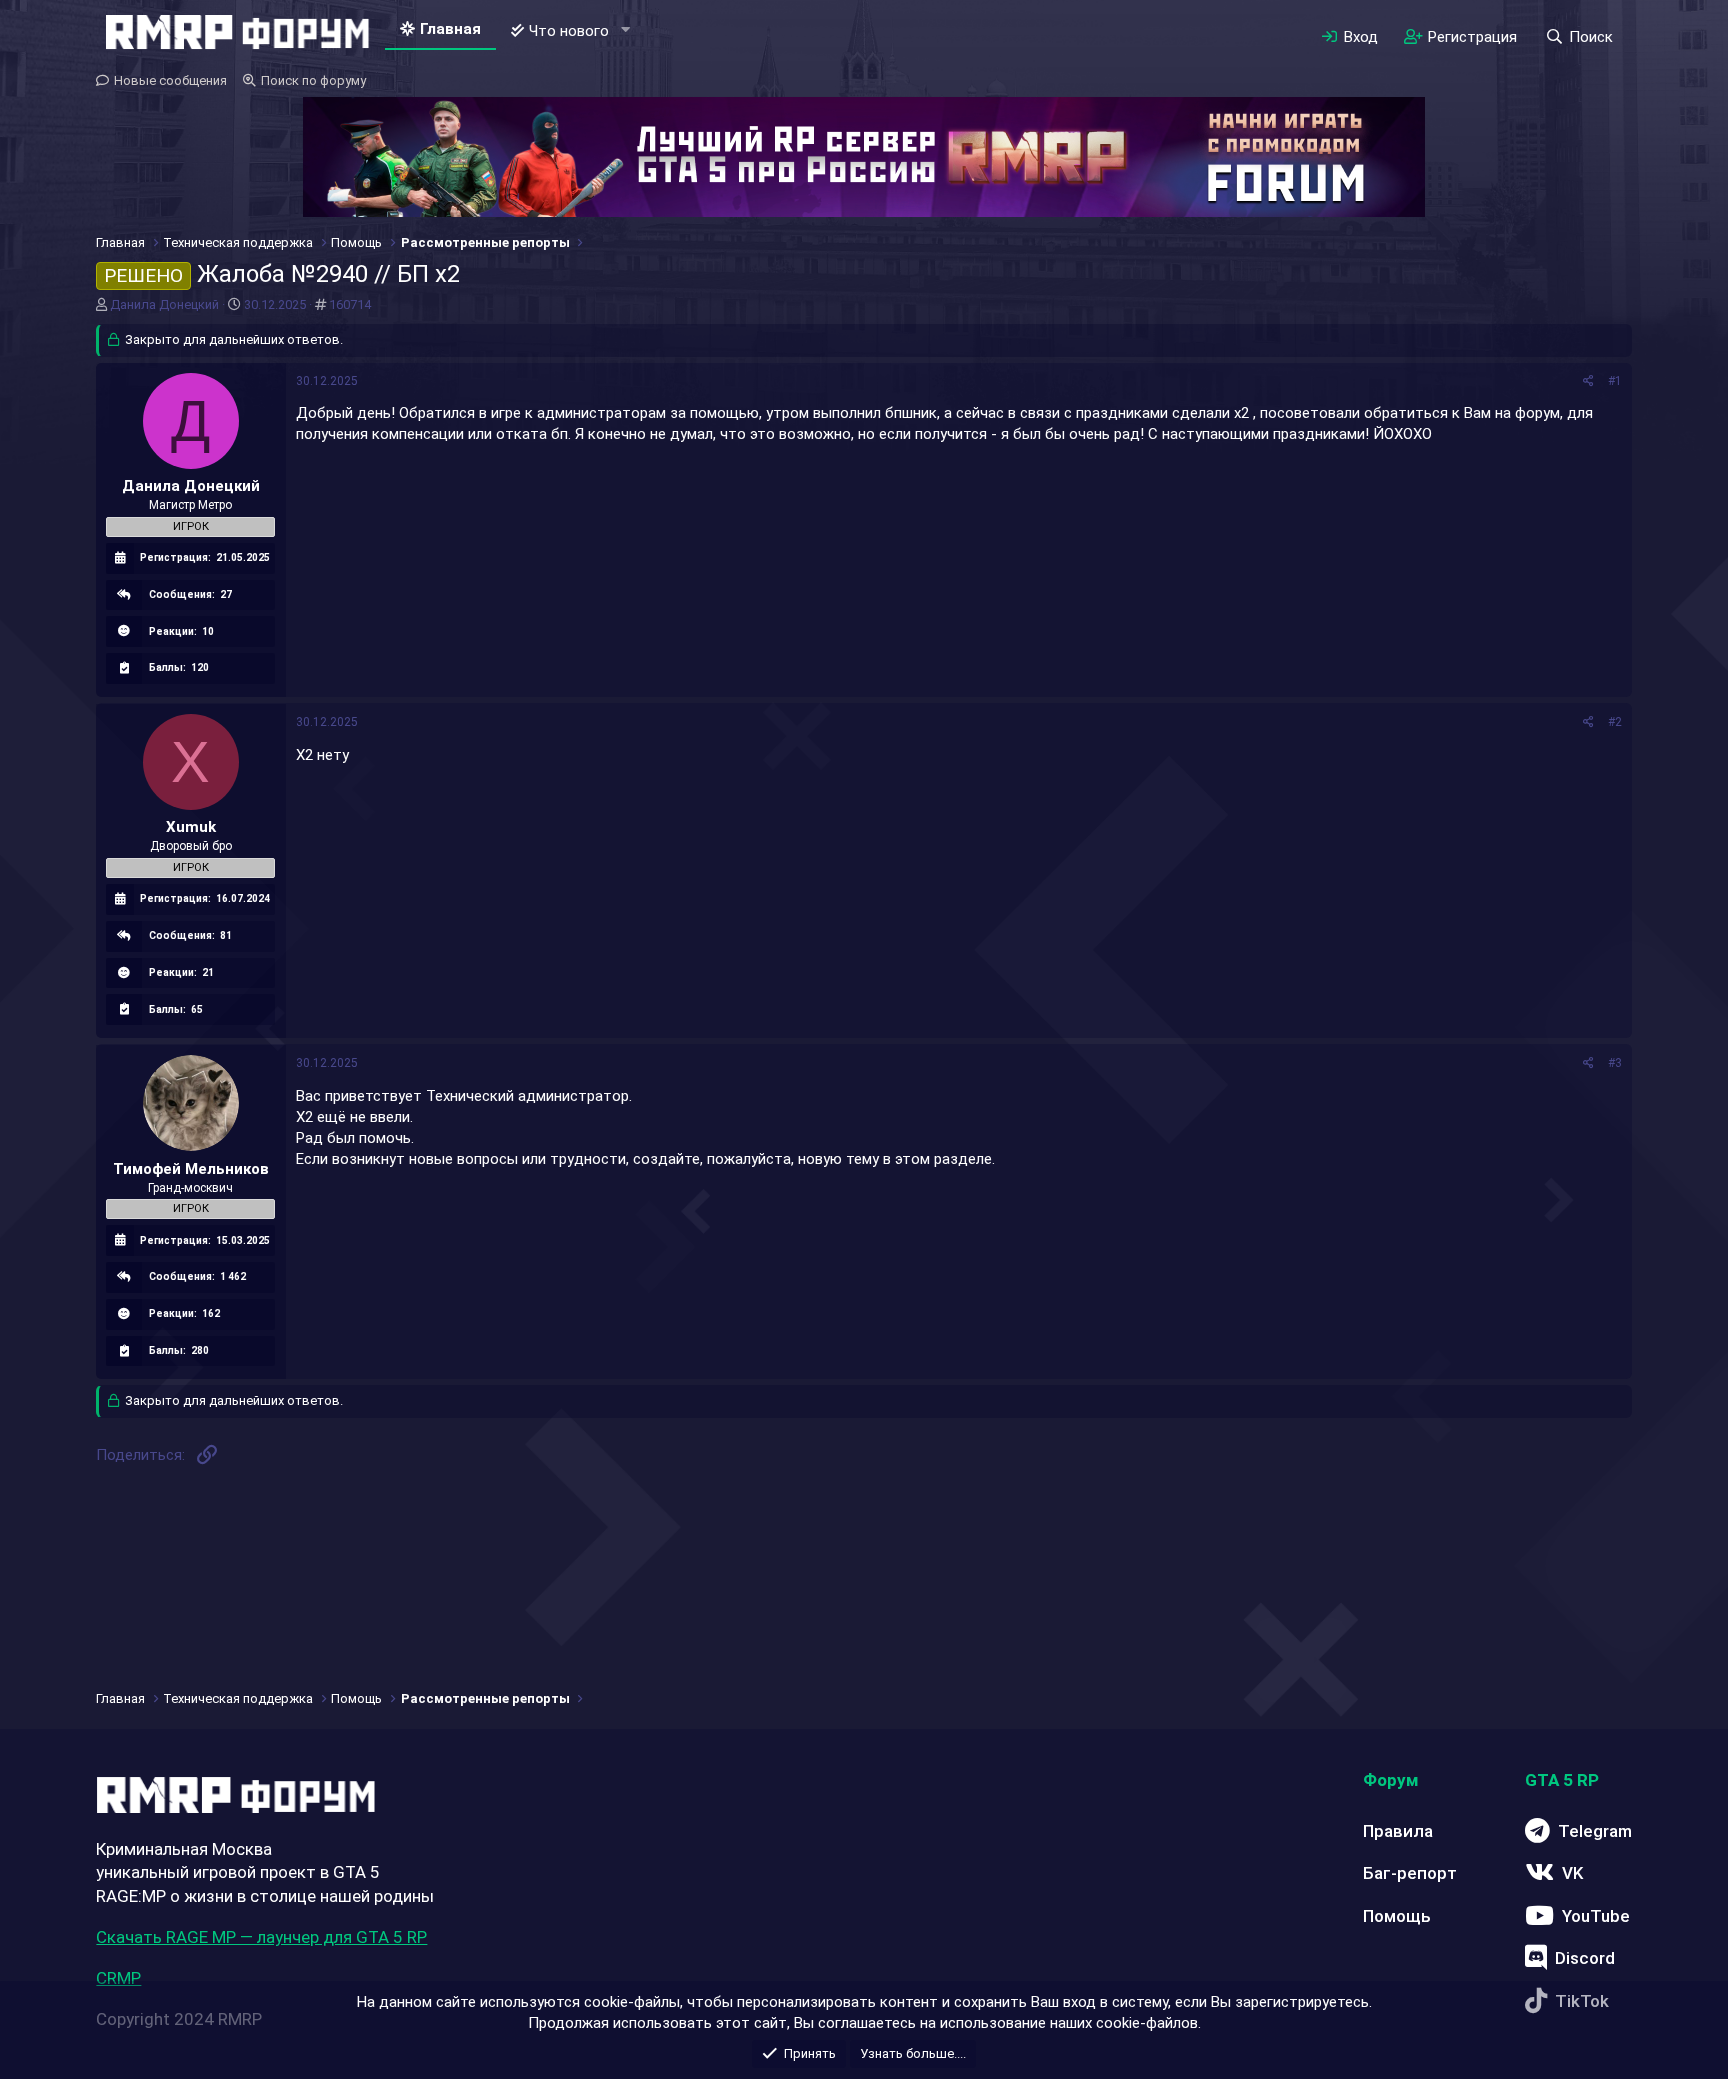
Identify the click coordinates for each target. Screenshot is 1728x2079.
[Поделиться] (1588, 381)
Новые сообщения (170, 80)
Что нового (569, 31)
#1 (1615, 381)
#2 (1615, 722)
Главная (450, 29)
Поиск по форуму (313, 80)
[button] (625, 30)
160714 (350, 304)
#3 (1615, 1063)
